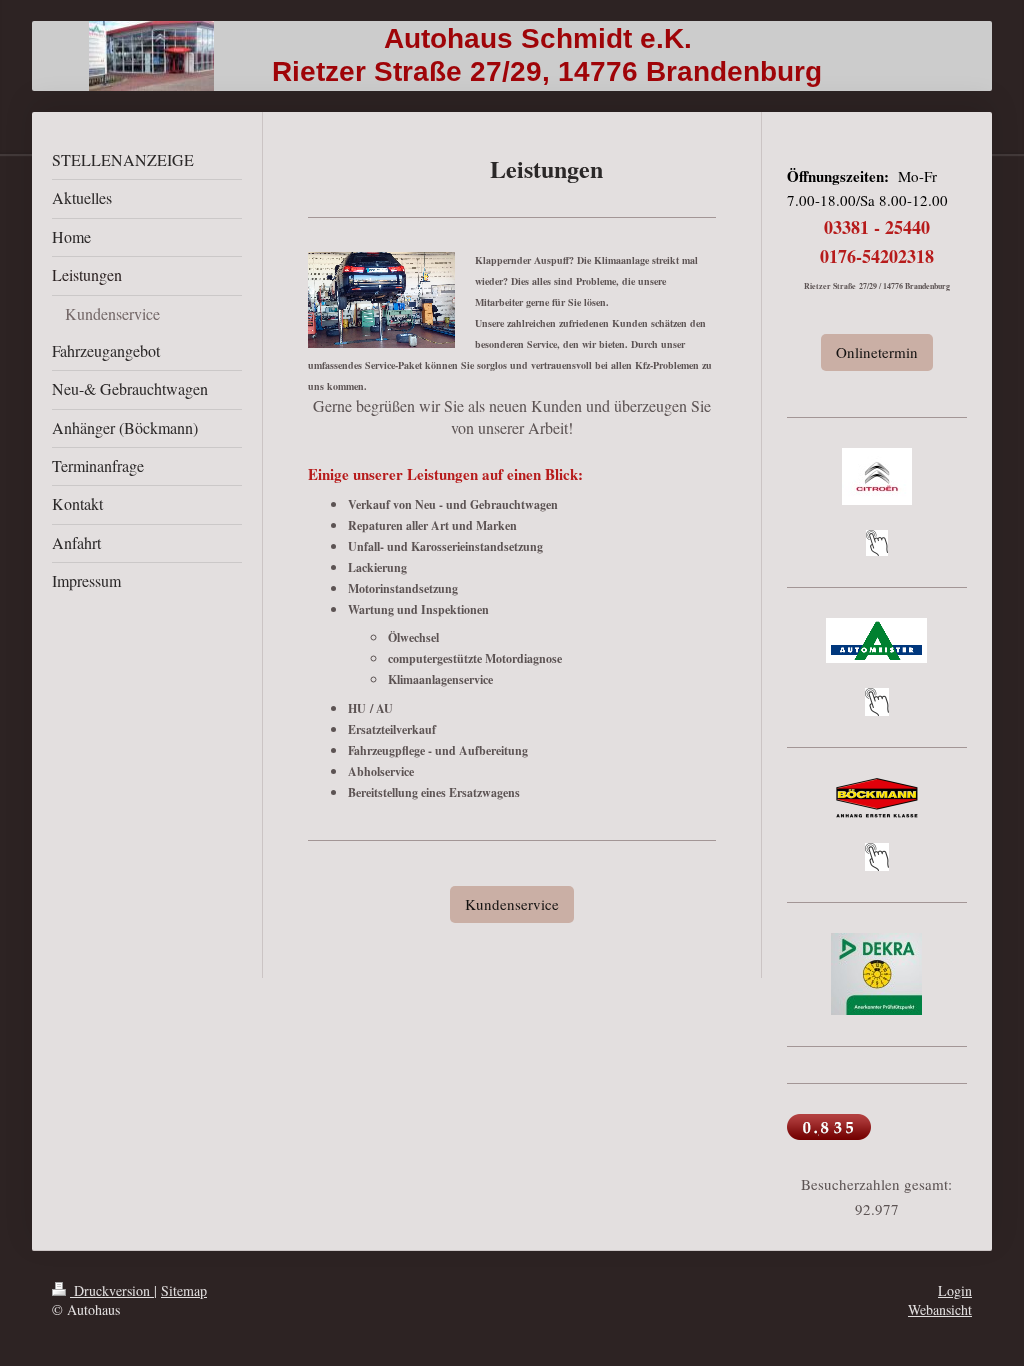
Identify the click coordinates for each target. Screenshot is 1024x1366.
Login (955, 1290)
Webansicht (940, 1309)
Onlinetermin (877, 352)
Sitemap (184, 1290)
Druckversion (112, 1290)
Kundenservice (512, 904)
